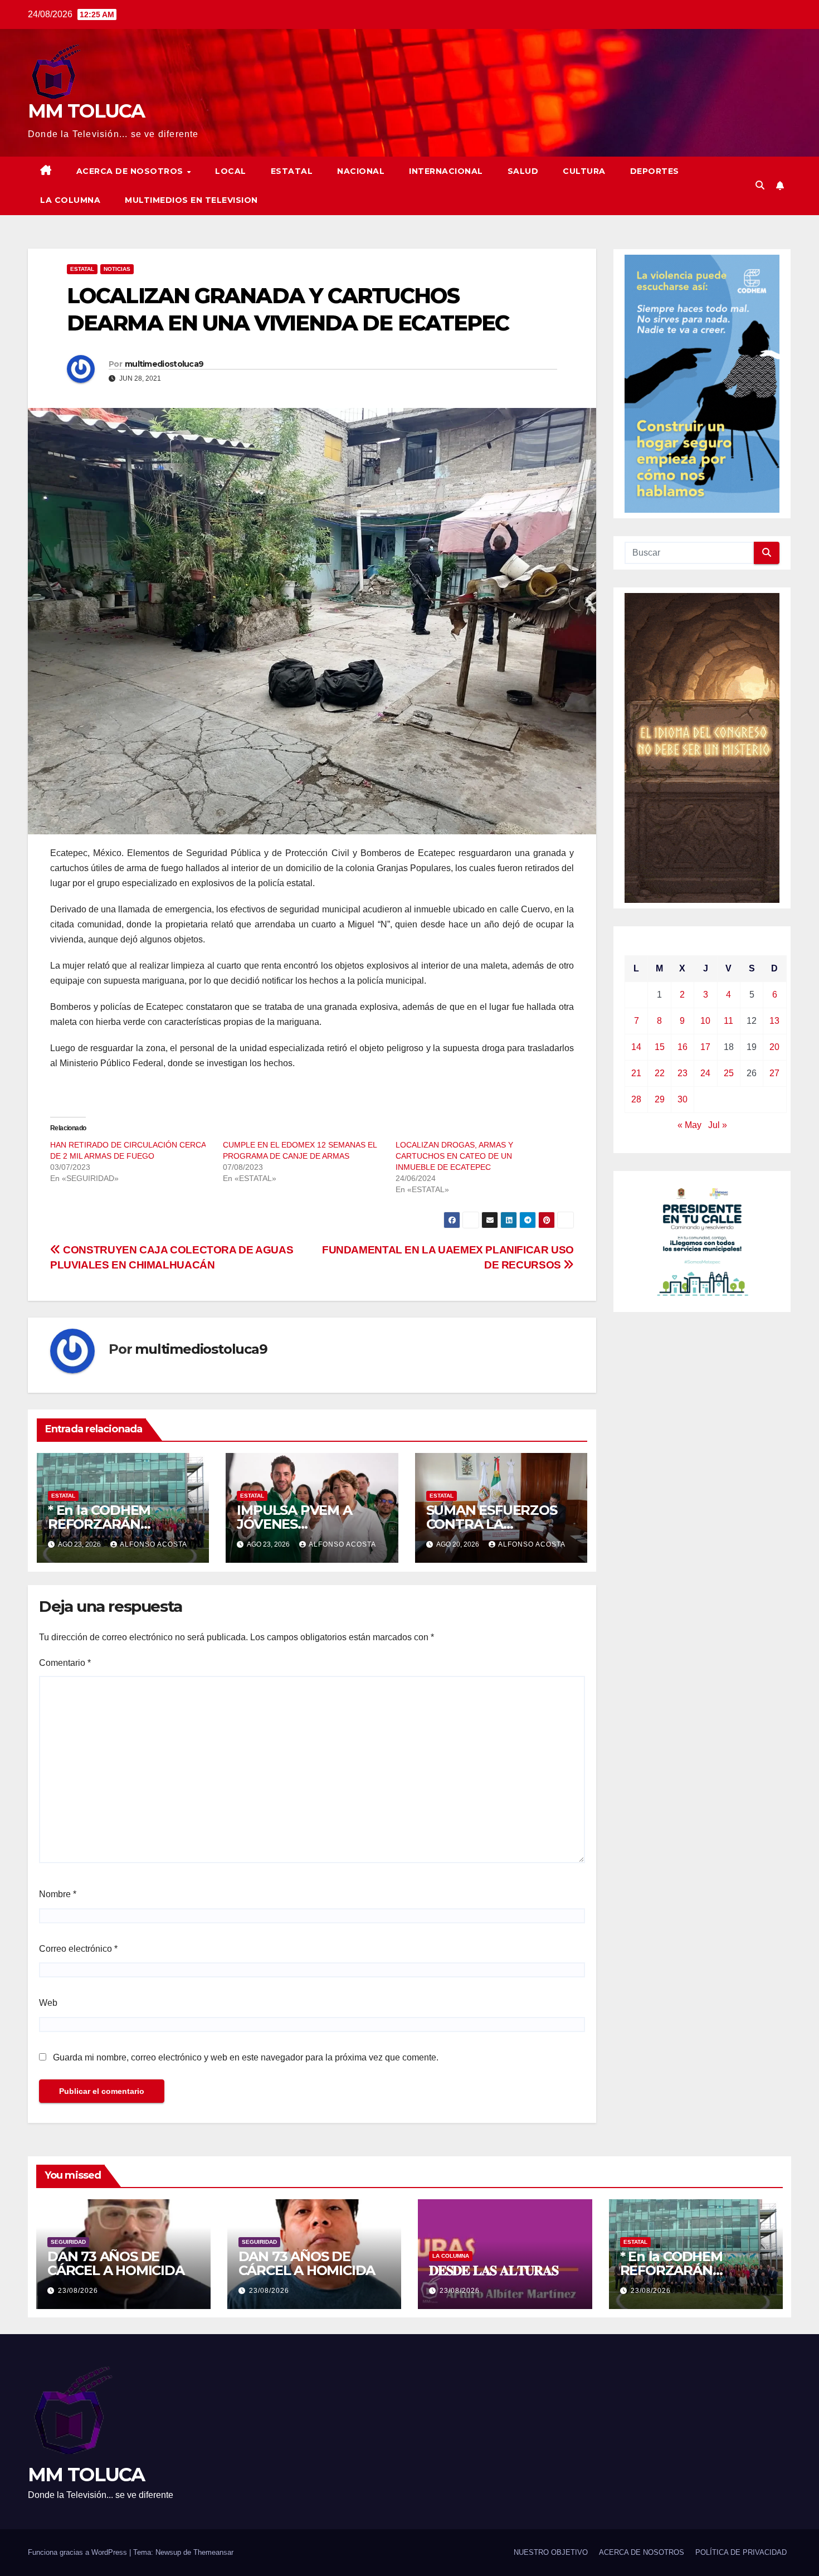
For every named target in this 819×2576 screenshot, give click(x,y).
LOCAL (231, 171)
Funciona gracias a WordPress (79, 2552)
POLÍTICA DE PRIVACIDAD (741, 2552)
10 (705, 1021)
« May (689, 1125)
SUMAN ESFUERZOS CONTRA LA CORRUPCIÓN (492, 1524)
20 (774, 1047)
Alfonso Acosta (153, 1544)
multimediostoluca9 (164, 364)
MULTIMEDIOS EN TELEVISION (191, 200)
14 (636, 1047)
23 (682, 1073)
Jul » (718, 1125)
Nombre (58, 1894)
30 (682, 1099)
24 (705, 1073)
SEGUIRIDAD (68, 2242)
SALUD (523, 171)
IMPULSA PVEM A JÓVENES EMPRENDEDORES (298, 1524)
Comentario (65, 1663)
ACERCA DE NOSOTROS (131, 171)
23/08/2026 (78, 2291)
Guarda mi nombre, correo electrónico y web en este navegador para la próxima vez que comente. (246, 2057)
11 (728, 1021)
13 (774, 1021)
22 (660, 1073)
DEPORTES (655, 171)
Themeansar (213, 2552)
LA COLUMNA (70, 200)
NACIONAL (361, 171)
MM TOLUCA (86, 111)
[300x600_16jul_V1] (702, 747)
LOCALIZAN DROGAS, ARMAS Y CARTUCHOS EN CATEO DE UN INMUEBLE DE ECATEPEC (454, 1156)
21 (636, 1073)
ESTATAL (292, 171)
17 (705, 1047)
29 (660, 1099)
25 (729, 1073)
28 (636, 1099)
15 (660, 1047)
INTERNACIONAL (446, 171)
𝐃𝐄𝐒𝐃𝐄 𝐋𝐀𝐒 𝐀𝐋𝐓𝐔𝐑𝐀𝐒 (494, 2270)
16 (682, 1047)
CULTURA (584, 171)
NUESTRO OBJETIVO (551, 2552)
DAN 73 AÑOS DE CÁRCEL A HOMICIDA (116, 2263)
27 (774, 1073)
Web (48, 2003)
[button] (760, 185)
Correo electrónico (78, 1949)
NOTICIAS (117, 269)
